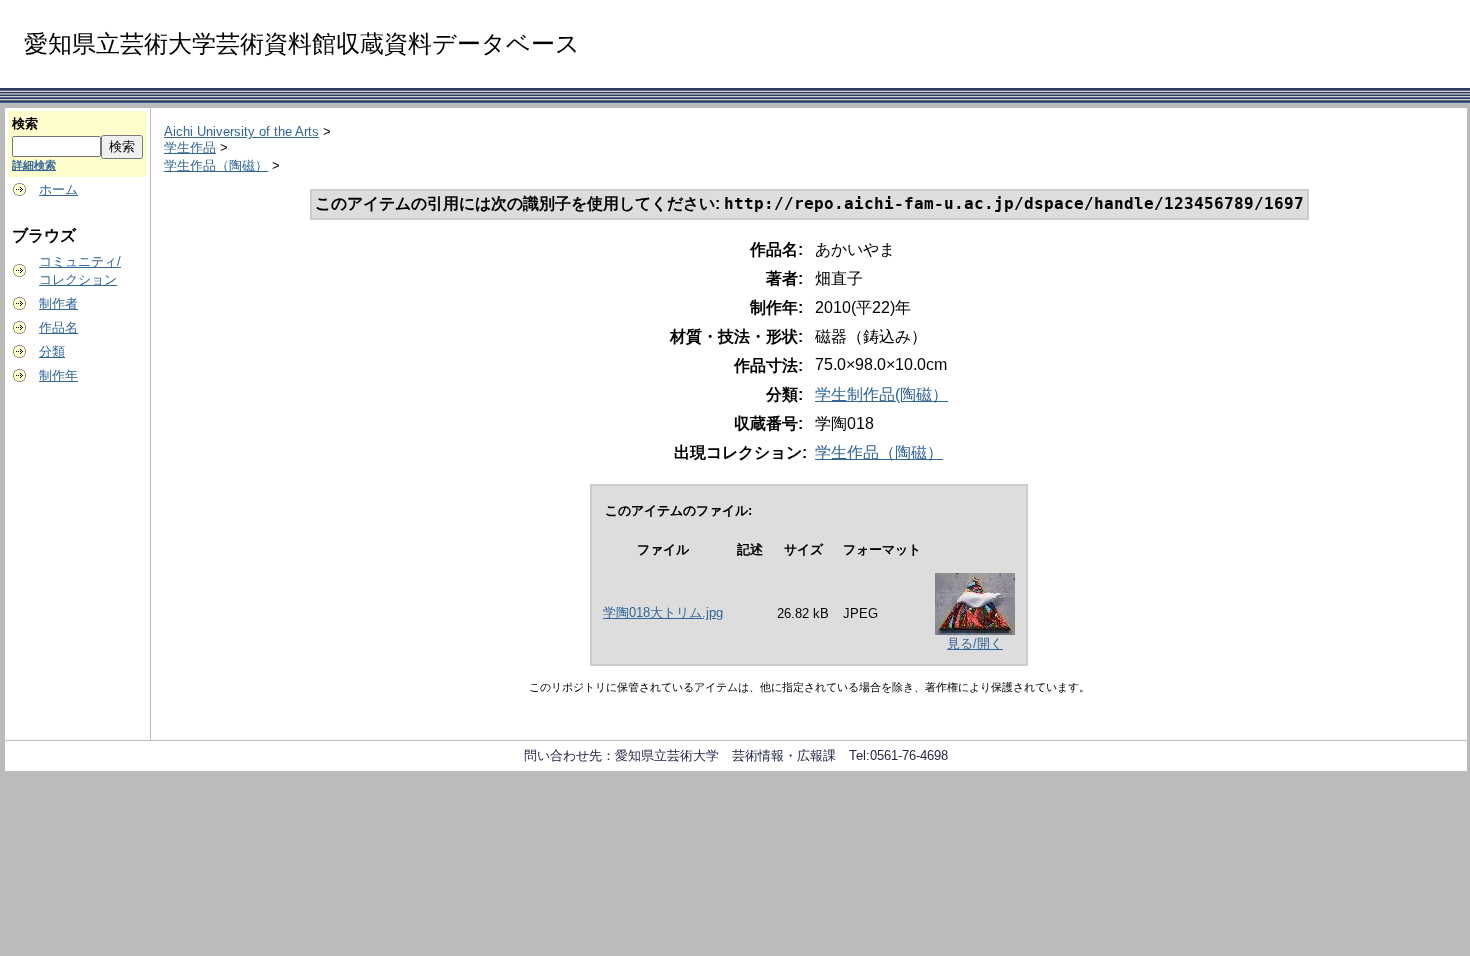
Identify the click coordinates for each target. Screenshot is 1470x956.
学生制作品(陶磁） (881, 394)
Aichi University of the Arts (241, 131)
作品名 (58, 327)
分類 (52, 351)
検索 (25, 123)
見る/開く (975, 643)
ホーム (58, 189)
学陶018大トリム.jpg (663, 612)
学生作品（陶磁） (216, 165)
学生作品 (190, 147)
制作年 (58, 375)
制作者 (58, 303)
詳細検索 (34, 165)
